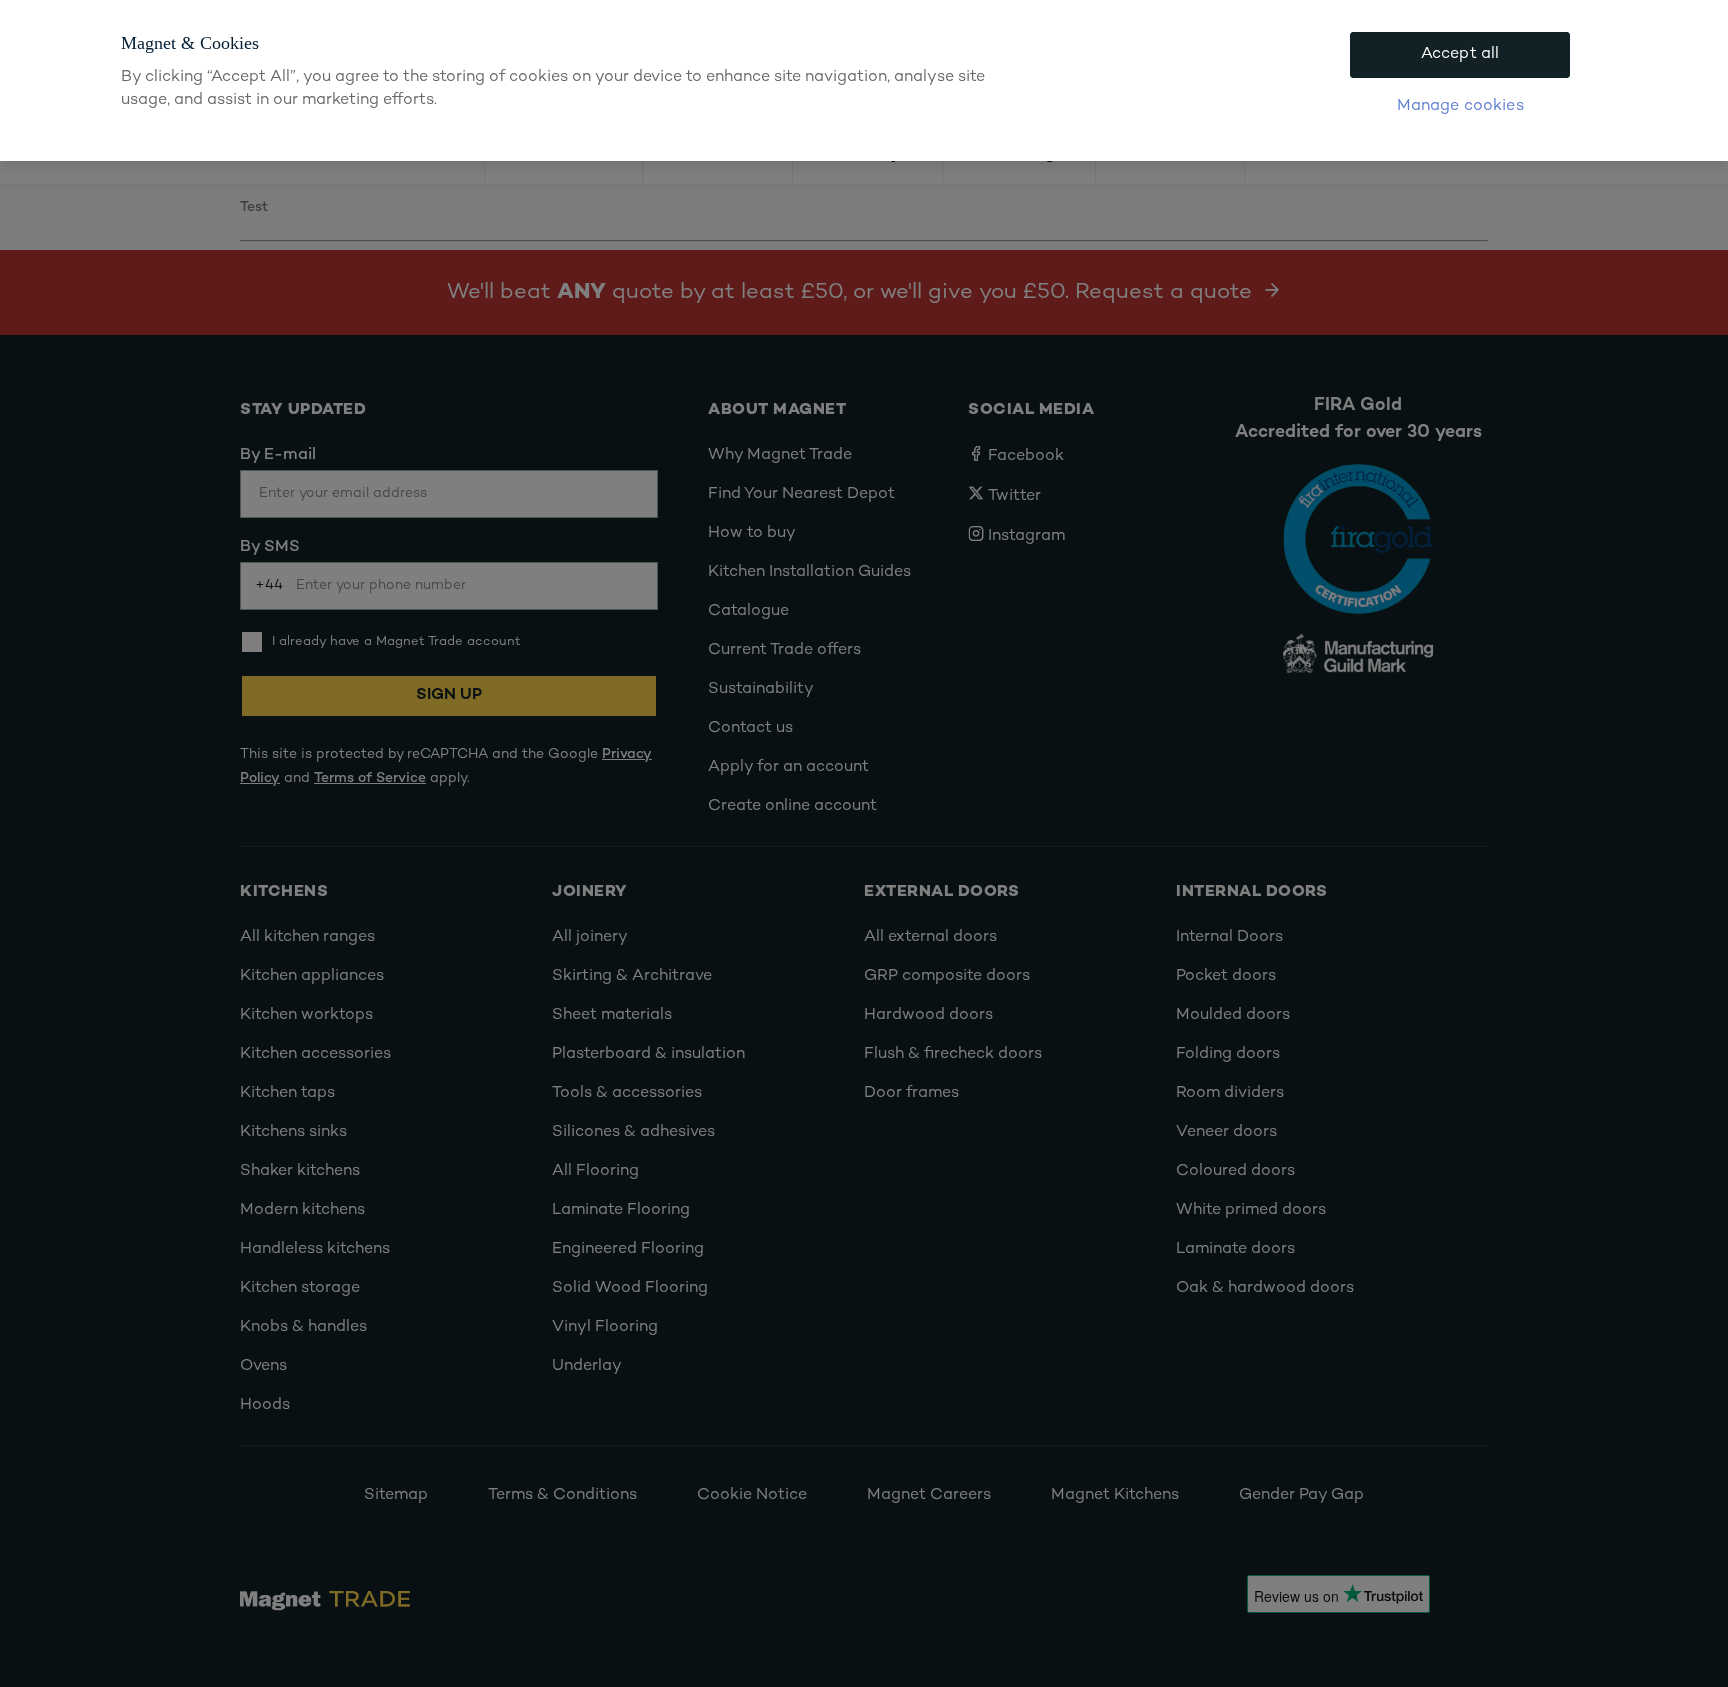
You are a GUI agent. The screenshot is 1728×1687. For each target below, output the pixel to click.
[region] (864, 80)
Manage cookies (1460, 106)
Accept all (1460, 54)
